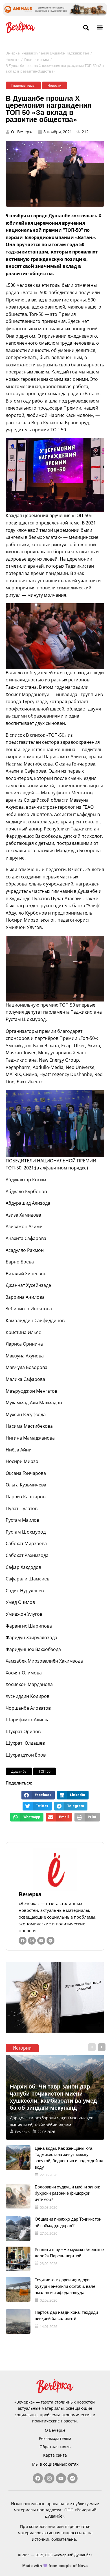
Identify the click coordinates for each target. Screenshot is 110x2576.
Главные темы (37, 60)
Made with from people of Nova (55, 2566)
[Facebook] (23, 1941)
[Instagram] (32, 1941)
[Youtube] (41, 1941)
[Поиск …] (86, 28)
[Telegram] (50, 1941)
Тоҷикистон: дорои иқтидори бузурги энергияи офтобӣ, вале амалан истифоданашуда (65, 2286)
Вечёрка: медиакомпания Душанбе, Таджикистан (47, 53)
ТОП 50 (45, 1771)
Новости (13, 60)
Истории (22, 2048)
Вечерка (30, 1894)
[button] (100, 27)
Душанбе (19, 1771)
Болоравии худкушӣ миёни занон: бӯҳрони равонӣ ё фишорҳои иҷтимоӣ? (67, 2193)
